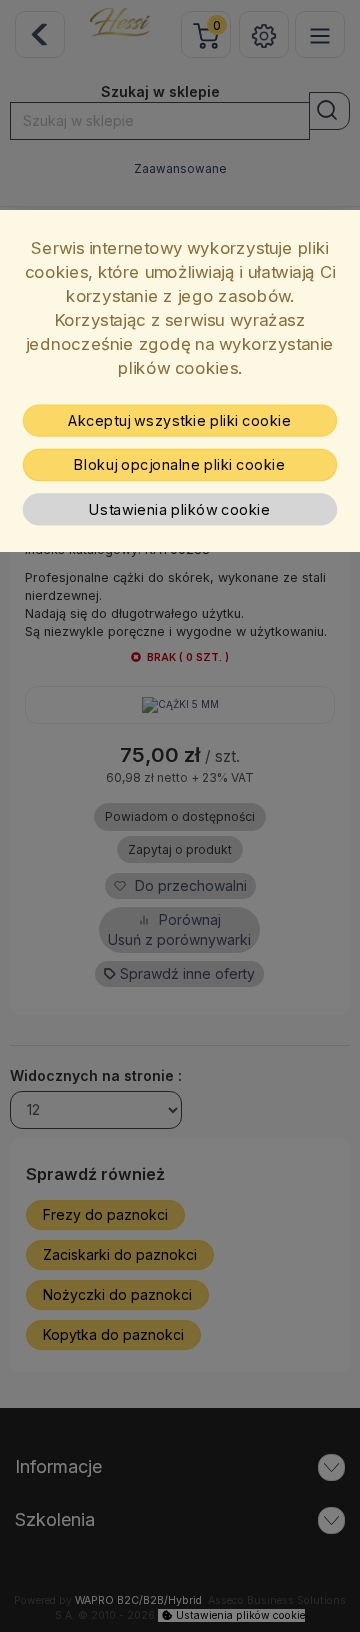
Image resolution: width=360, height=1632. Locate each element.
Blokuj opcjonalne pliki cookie (179, 465)
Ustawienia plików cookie (179, 510)
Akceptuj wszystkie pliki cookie (179, 421)
